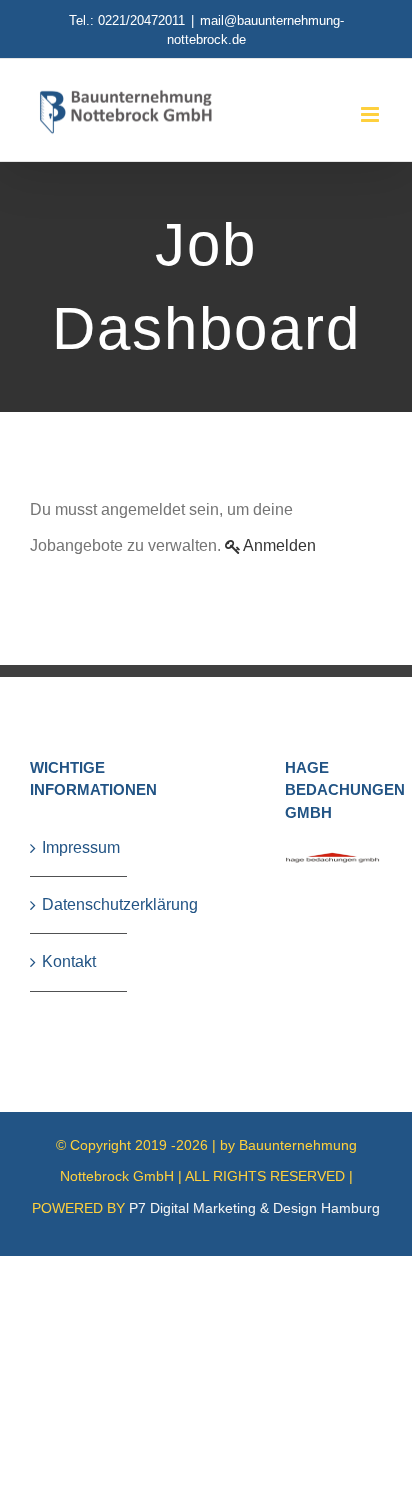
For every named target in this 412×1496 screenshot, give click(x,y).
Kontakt (69, 961)
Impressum (79, 847)
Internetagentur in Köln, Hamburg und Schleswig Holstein (132, 1266)
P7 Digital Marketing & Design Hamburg (254, 1208)
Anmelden (279, 545)
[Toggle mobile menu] (371, 114)
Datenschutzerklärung (79, 904)
